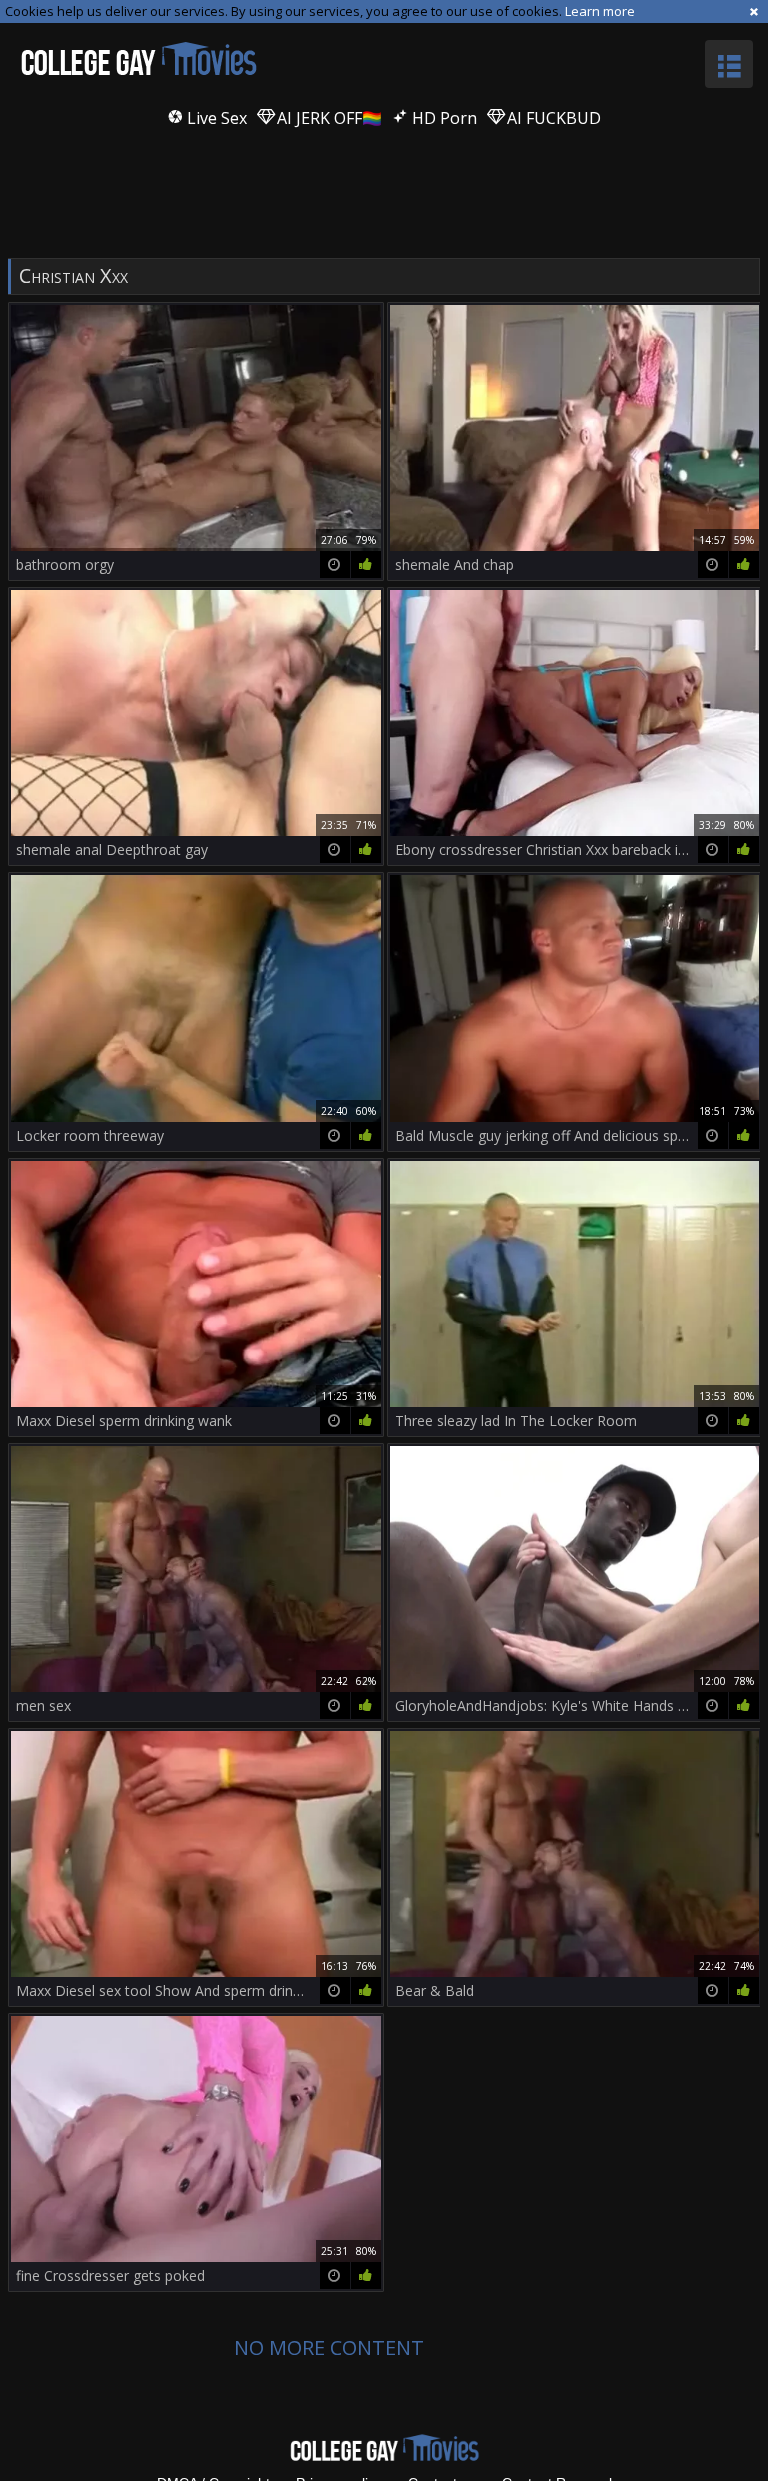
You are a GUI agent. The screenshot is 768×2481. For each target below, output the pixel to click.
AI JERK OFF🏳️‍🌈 (327, 118)
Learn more (600, 11)
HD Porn (442, 118)
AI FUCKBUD (552, 118)
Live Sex (215, 118)
